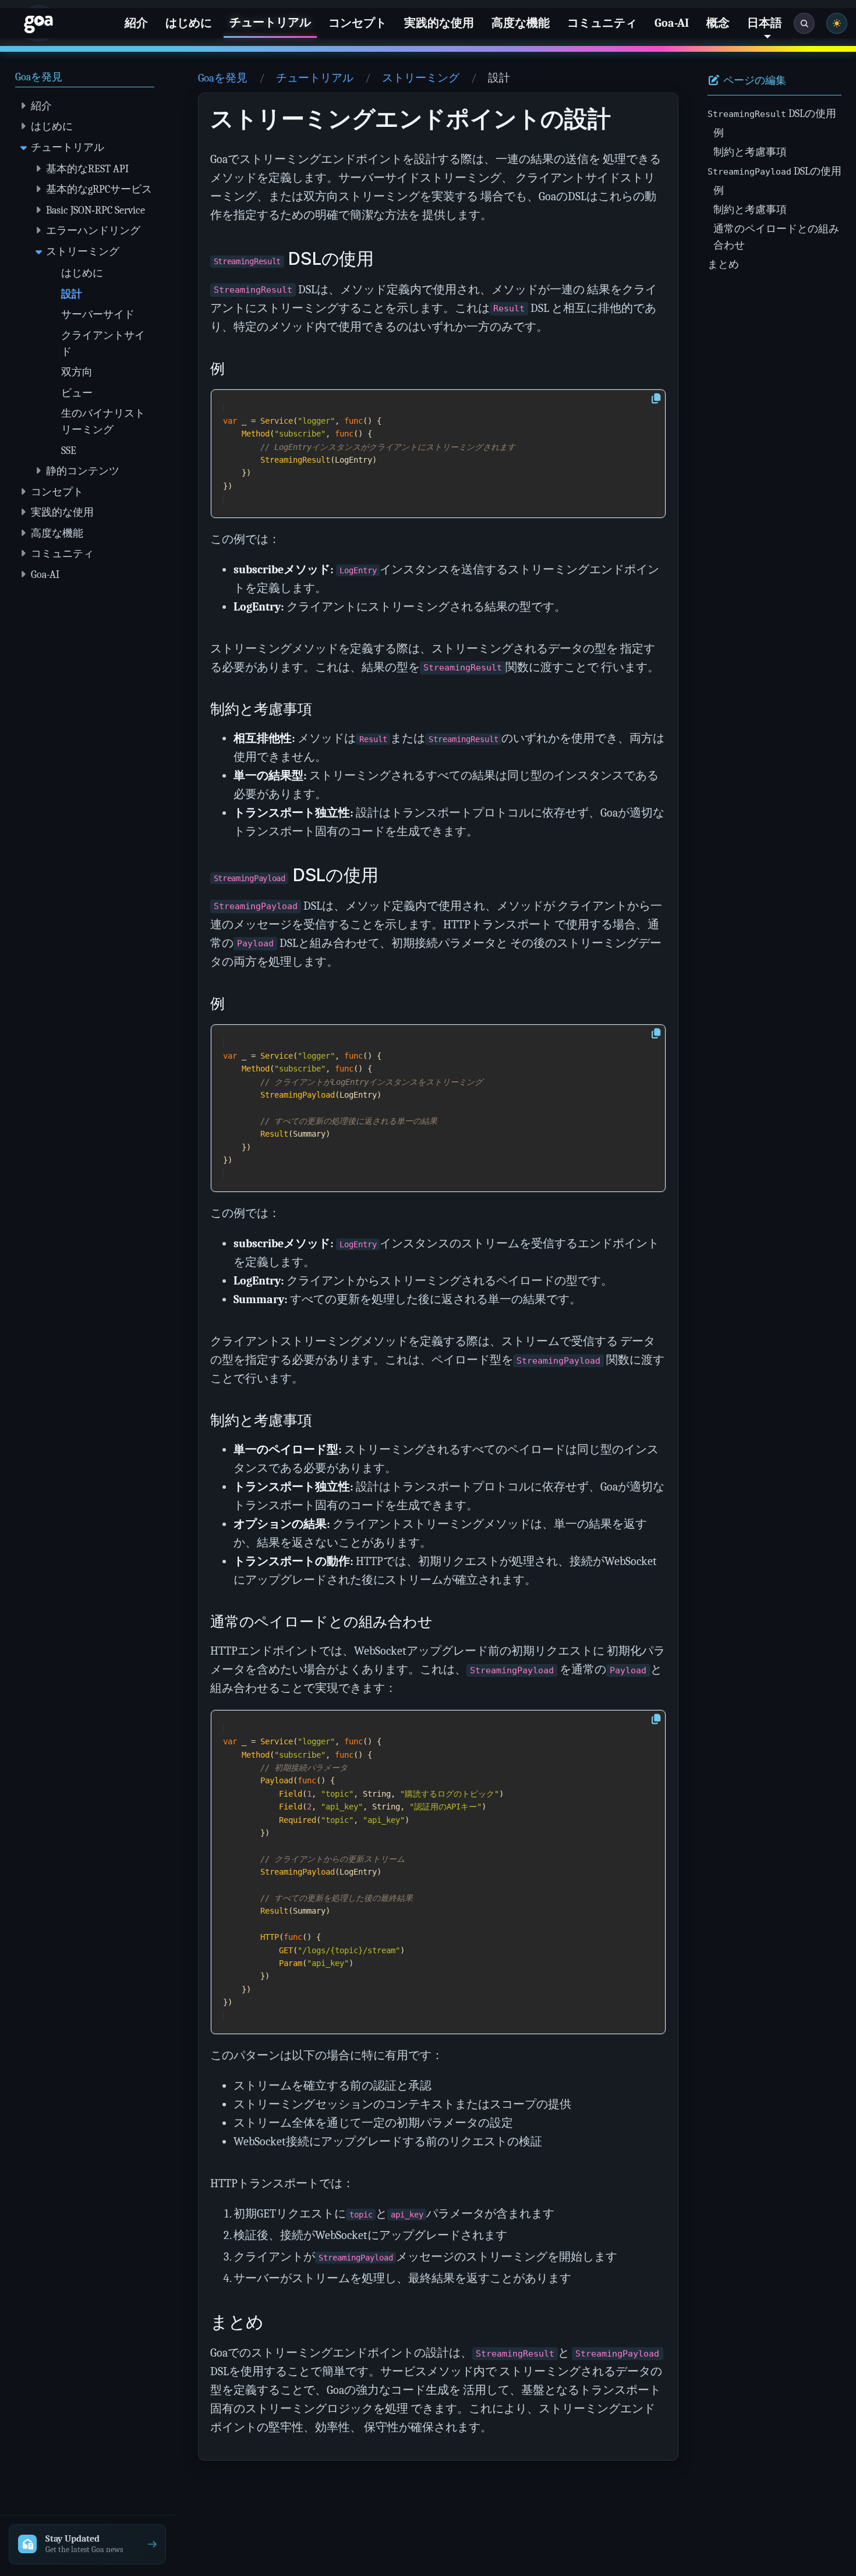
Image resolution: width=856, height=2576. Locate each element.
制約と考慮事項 (750, 152)
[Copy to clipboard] (656, 399)
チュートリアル (315, 78)
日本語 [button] (765, 23)
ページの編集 (754, 81)
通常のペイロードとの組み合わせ (776, 237)
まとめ (723, 264)
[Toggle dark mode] (837, 23)
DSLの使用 (772, 113)
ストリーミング (421, 78)
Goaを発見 (223, 78)
